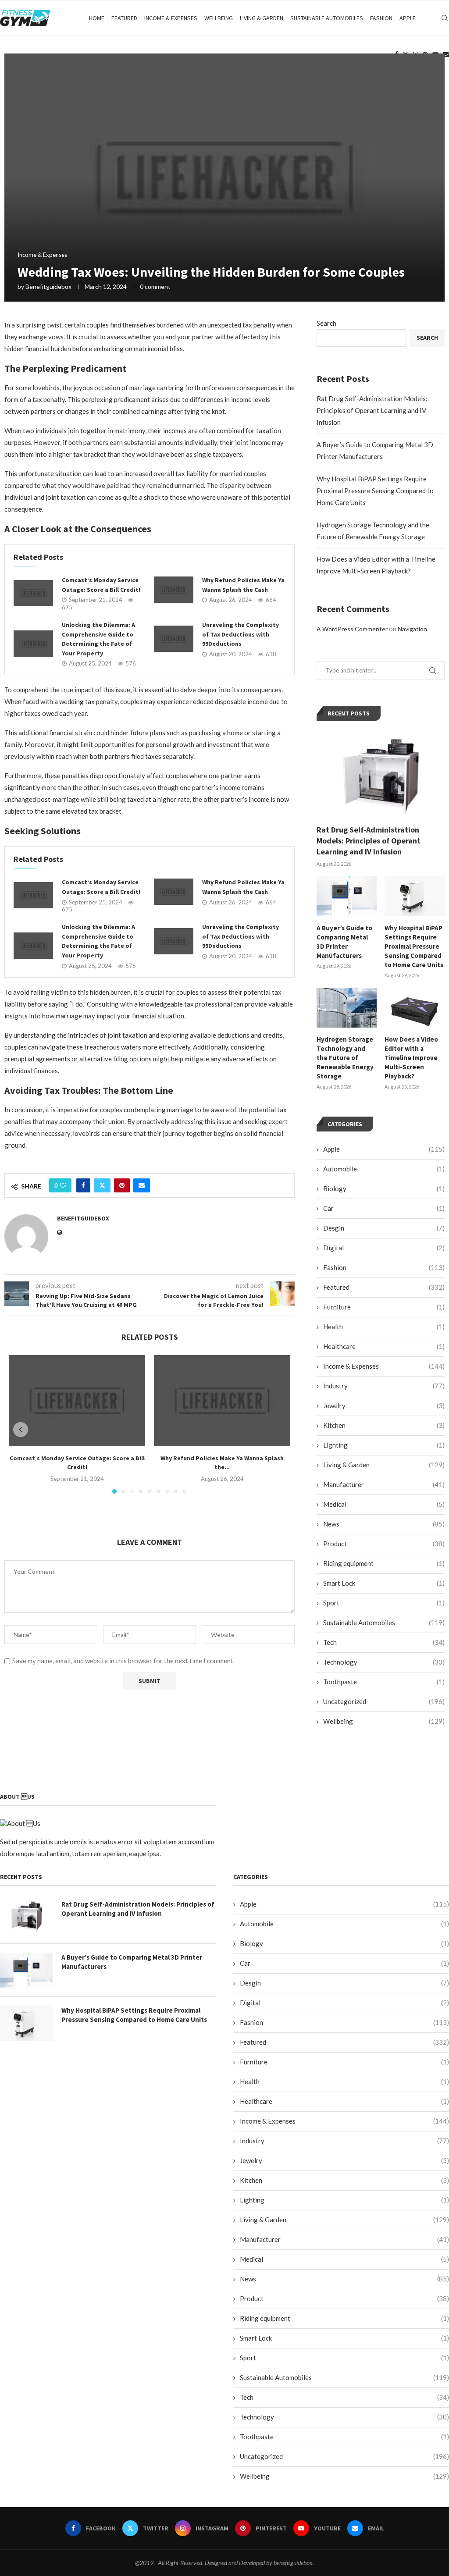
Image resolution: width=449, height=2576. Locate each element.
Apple (408, 18)
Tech (384, 1642)
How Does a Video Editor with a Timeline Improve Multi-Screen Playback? (411, 1058)
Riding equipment (384, 1563)
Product (384, 1544)
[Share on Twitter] (102, 1185)
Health (384, 1327)
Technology (384, 1662)
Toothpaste (384, 1682)
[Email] (446, 54)
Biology (384, 1188)
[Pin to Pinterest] (122, 1185)
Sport (384, 1603)
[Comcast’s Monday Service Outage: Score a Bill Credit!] (33, 593)
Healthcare (384, 1346)
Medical (384, 1504)
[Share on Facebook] (83, 1185)
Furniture (384, 1307)
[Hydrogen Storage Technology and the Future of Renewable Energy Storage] (347, 1008)
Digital (384, 1248)
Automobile (384, 1169)
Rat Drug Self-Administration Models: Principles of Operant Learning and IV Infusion (372, 410)
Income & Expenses (171, 18)
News (384, 1524)
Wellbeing (219, 18)
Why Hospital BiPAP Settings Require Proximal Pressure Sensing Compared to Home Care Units (375, 491)
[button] (21, 1430)
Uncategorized (384, 1701)
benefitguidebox (48, 286)
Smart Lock (384, 1583)
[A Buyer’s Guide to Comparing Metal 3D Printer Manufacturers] (347, 896)
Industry (384, 1386)
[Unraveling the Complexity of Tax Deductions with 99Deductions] (174, 639)
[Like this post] (63, 1185)
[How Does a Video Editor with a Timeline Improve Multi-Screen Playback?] (415, 1008)
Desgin (384, 1228)
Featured (124, 18)
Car (384, 1208)
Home (97, 18)
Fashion (381, 18)
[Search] (445, 18)
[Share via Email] (142, 1185)
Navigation (412, 629)
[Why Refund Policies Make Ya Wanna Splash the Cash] (174, 590)
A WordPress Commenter (352, 629)
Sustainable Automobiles (327, 18)
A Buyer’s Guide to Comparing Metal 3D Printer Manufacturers (344, 942)
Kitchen (384, 1425)
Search (326, 323)
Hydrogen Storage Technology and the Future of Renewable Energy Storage (345, 1058)
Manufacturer (384, 1484)
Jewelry (384, 1405)
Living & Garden (262, 18)
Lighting (384, 1445)
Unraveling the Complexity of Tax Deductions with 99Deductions (241, 634)
